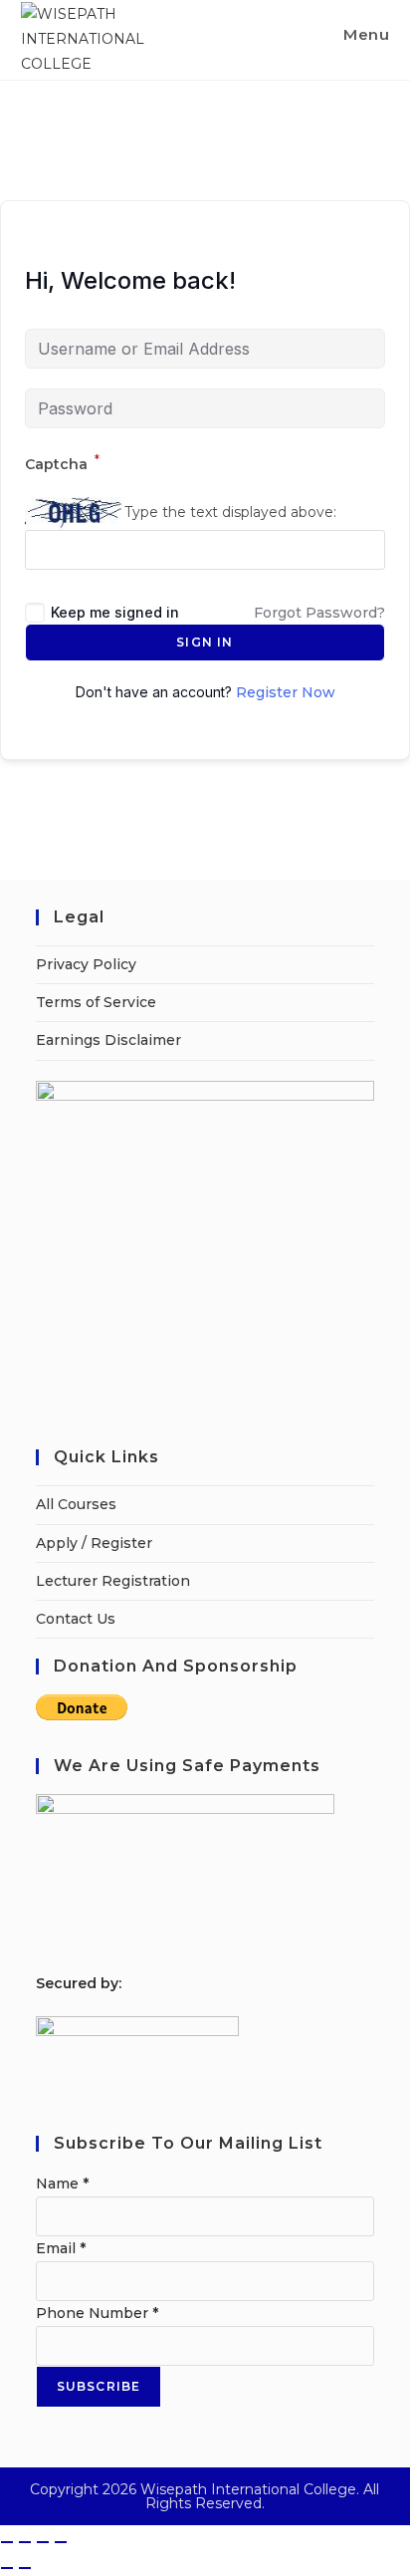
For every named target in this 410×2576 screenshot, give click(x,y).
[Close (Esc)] (61, 2542)
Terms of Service (96, 1002)
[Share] (43, 2542)
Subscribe (99, 2386)
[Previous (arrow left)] (7, 2568)
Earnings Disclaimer (108, 1040)
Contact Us (76, 1619)
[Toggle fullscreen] (25, 2542)
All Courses (76, 1504)
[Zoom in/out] (7, 2542)
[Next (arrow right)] (25, 2568)
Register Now (286, 692)
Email (61, 2248)
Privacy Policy (86, 964)
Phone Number (97, 2313)
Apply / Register (94, 1543)
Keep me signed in (115, 612)
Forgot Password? (319, 613)
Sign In (205, 642)
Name (62, 2184)
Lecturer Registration (113, 1581)
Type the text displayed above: (230, 512)
